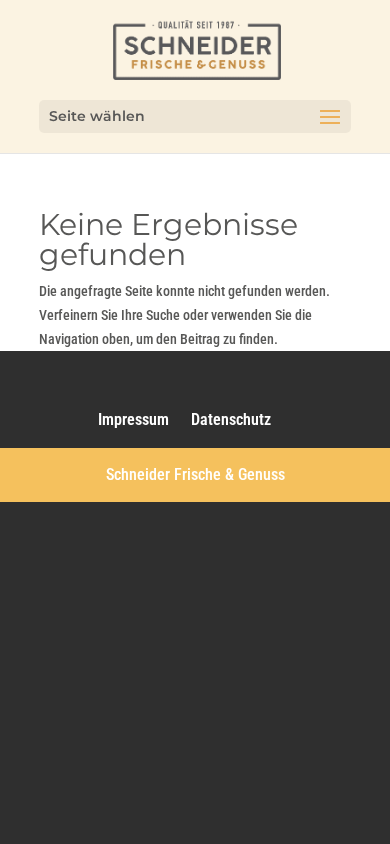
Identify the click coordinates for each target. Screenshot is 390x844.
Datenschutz (231, 419)
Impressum (133, 419)
